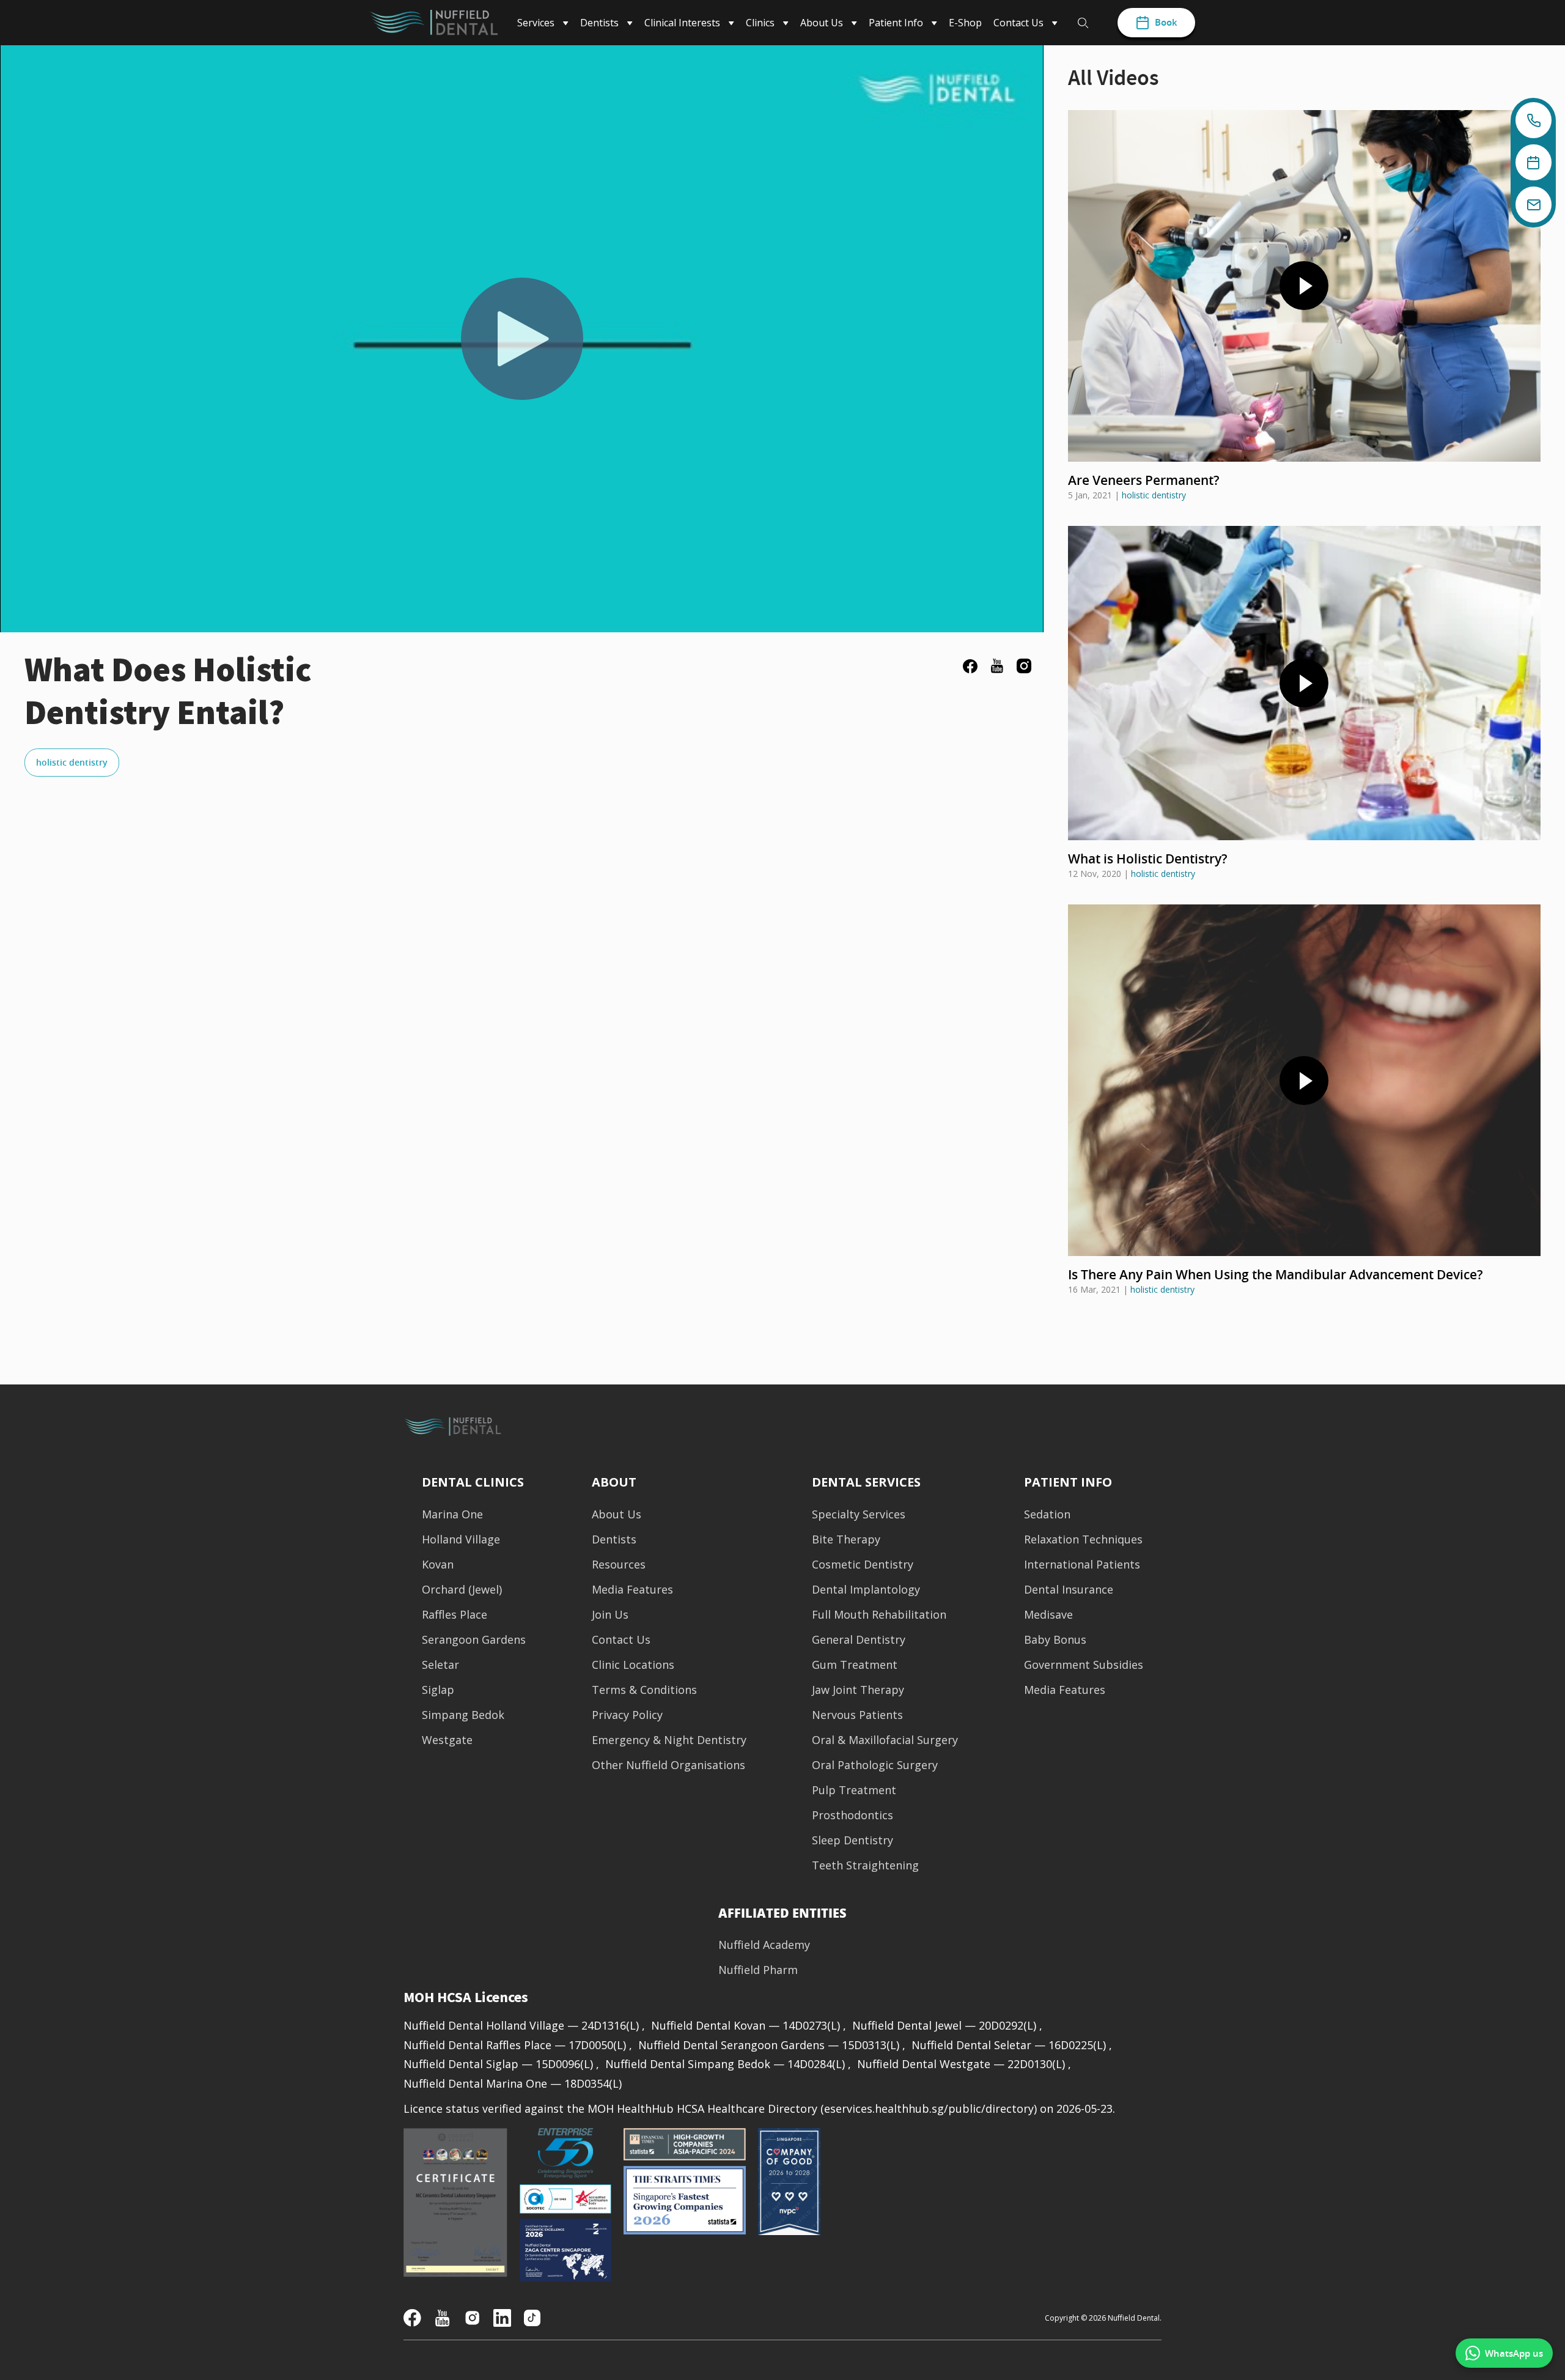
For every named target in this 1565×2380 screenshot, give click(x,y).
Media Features (632, 1590)
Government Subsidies (1084, 1665)
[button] (782, 1913)
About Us (617, 1514)
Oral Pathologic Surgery (875, 1765)
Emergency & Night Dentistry (669, 1740)
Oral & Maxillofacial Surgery (885, 1740)
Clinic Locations (633, 1665)
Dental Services (866, 1482)
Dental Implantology (866, 1590)
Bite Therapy (846, 1539)
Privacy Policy (627, 1715)
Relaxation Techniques (1083, 1539)
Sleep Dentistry (852, 1840)
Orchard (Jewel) (462, 1590)
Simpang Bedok (463, 1715)
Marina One (452, 1514)
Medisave (1048, 1615)
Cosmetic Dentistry (863, 1565)
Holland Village (461, 1539)
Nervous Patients (857, 1715)
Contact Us (621, 1640)
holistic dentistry (72, 762)
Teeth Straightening (865, 1865)
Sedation (1047, 1514)
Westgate (447, 1740)
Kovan (438, 1565)
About (614, 1482)
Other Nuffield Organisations (668, 1765)
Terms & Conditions (644, 1690)
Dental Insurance (1069, 1590)
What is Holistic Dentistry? (1148, 859)
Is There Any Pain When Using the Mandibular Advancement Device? (1276, 1274)
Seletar (440, 1665)
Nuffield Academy (764, 1945)
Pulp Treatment (854, 1790)
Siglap (438, 1690)
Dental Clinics (473, 1482)
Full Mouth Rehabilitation (879, 1615)
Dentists (614, 1539)
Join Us (610, 1615)
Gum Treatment (855, 1665)
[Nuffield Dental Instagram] (472, 2317)
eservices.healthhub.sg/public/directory (929, 2108)
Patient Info (1068, 1482)
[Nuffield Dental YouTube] (442, 2317)
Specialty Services (859, 1514)
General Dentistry (859, 1640)
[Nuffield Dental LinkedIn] (502, 2317)
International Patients (1082, 1565)
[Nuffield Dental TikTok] (532, 2317)
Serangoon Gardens (474, 1640)
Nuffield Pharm (758, 1970)
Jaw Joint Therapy (858, 1690)
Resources (619, 1565)
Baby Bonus (1055, 1640)
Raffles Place (455, 1615)
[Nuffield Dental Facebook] (412, 2317)
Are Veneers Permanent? (1144, 480)
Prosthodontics (852, 1815)
